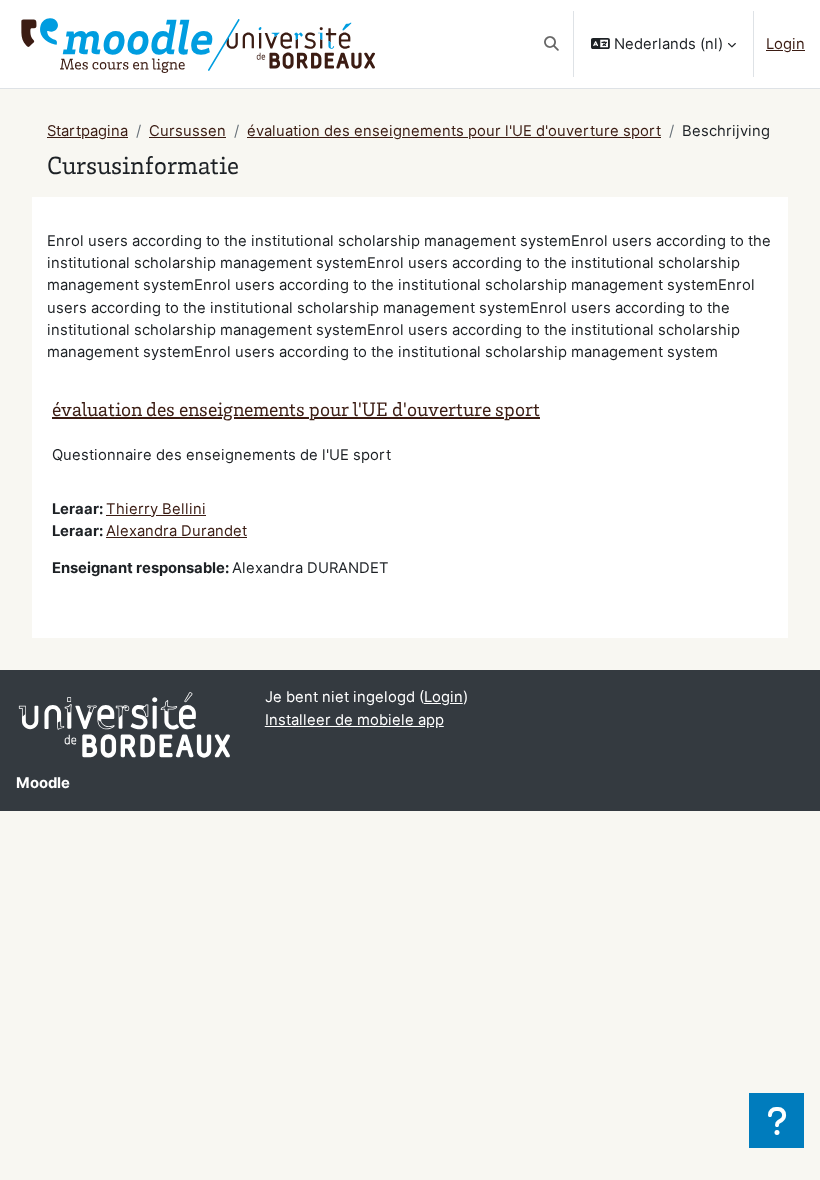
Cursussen (187, 131)
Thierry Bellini (156, 509)
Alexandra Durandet (176, 531)
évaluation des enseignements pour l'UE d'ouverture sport (454, 131)
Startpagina (87, 131)
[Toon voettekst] (776, 1120)
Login (785, 44)
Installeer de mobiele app (354, 720)
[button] (551, 44)
